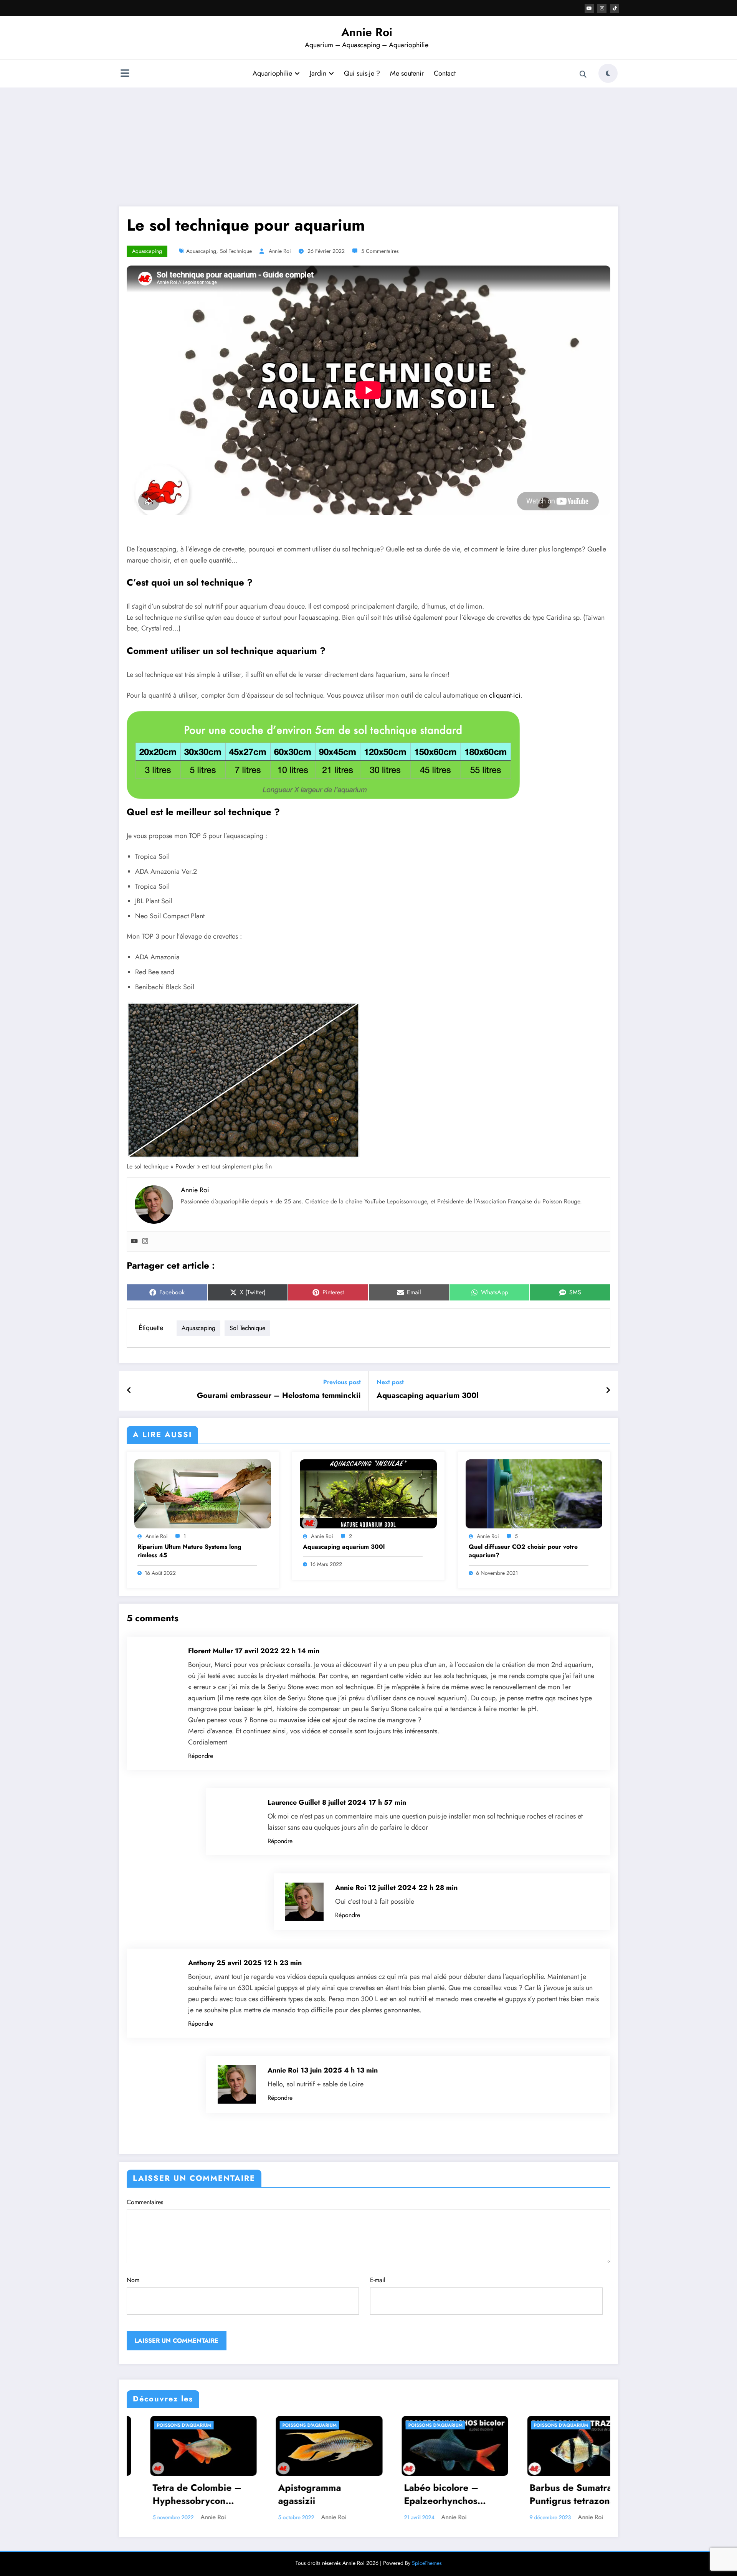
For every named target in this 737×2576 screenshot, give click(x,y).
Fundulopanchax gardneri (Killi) (425, 2494)
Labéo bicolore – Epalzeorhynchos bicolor (176, 2495)
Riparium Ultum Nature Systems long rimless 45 (189, 1551)
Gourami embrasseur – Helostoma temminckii (279, 1396)
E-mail (378, 2280)
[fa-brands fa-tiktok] (615, 8)
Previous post (342, 1382)
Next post (390, 1382)
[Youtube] (134, 1242)
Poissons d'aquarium (170, 2425)
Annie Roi (367, 32)
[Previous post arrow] (129, 1391)
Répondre (201, 1756)
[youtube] (589, 8)
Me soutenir (407, 73)
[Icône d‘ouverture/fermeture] (125, 74)
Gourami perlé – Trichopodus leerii (554, 2494)
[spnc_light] (608, 73)
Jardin (318, 73)
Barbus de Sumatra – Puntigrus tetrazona (310, 2494)
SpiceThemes (427, 2563)
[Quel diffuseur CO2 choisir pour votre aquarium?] (534, 1493)
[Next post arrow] (608, 1391)
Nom (133, 2280)
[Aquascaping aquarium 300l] (368, 1493)
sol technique (236, 251)
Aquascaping (147, 251)
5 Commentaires (380, 251)
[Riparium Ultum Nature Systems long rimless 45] (203, 1493)
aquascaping (201, 251)
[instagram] (602, 8)
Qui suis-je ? (362, 73)
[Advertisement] (368, 145)
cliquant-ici (505, 695)
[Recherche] (583, 74)
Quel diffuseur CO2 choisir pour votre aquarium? (523, 1551)
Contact (445, 73)
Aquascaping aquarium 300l (427, 1396)
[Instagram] (145, 1242)
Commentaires (145, 2202)
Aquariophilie (272, 73)
